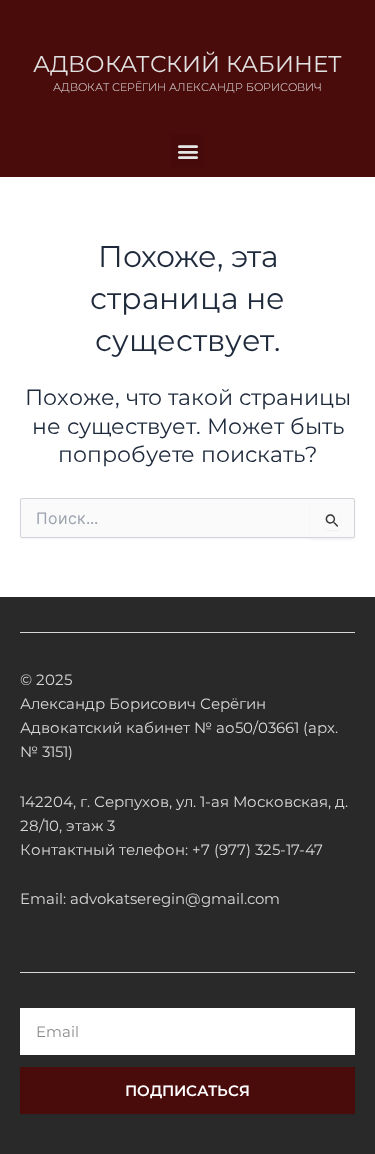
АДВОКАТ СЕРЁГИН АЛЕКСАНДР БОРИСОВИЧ (187, 87)
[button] (187, 150)
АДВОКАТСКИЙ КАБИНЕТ (187, 64)
